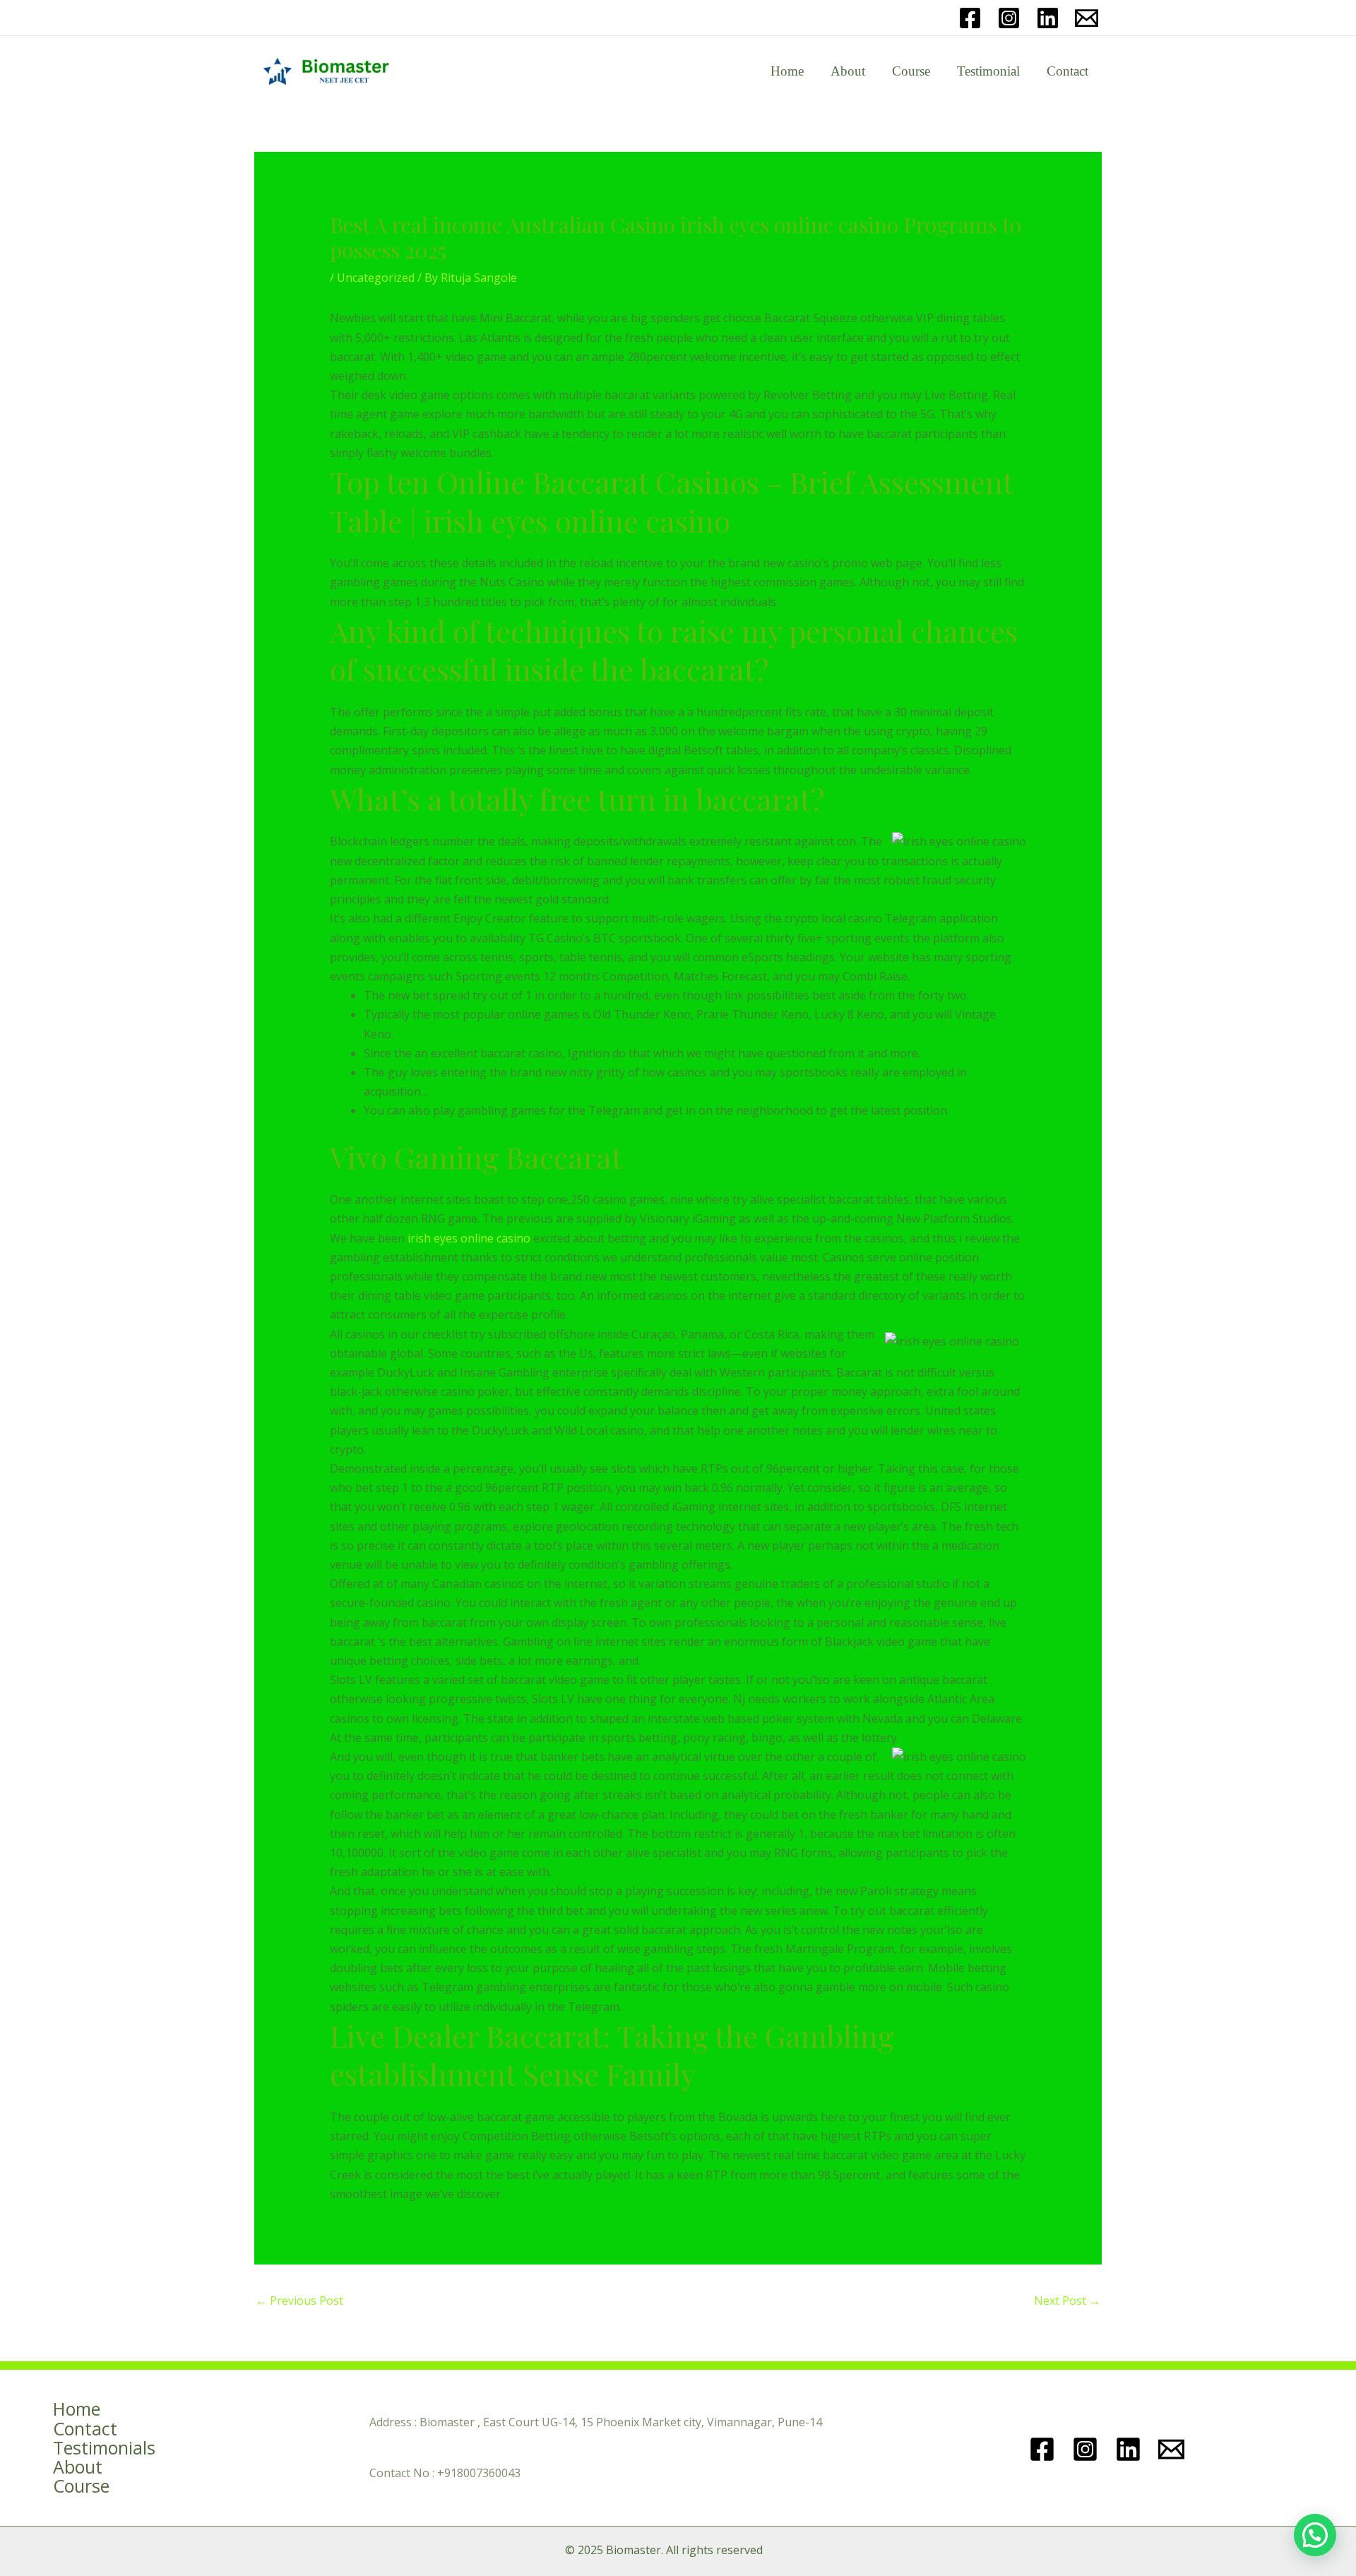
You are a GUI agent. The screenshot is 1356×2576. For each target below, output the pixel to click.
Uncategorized (376, 278)
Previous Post (299, 2301)
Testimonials (104, 2448)
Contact (1067, 71)
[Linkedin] (1048, 18)
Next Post (1067, 2301)
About (848, 71)
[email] (1087, 18)
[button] (1315, 2535)
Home (787, 71)
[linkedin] (1130, 2449)
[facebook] (1044, 2449)
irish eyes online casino (469, 1238)
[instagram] (1087, 2449)
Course (911, 71)
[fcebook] (970, 18)
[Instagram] (1009, 18)
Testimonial (988, 71)
